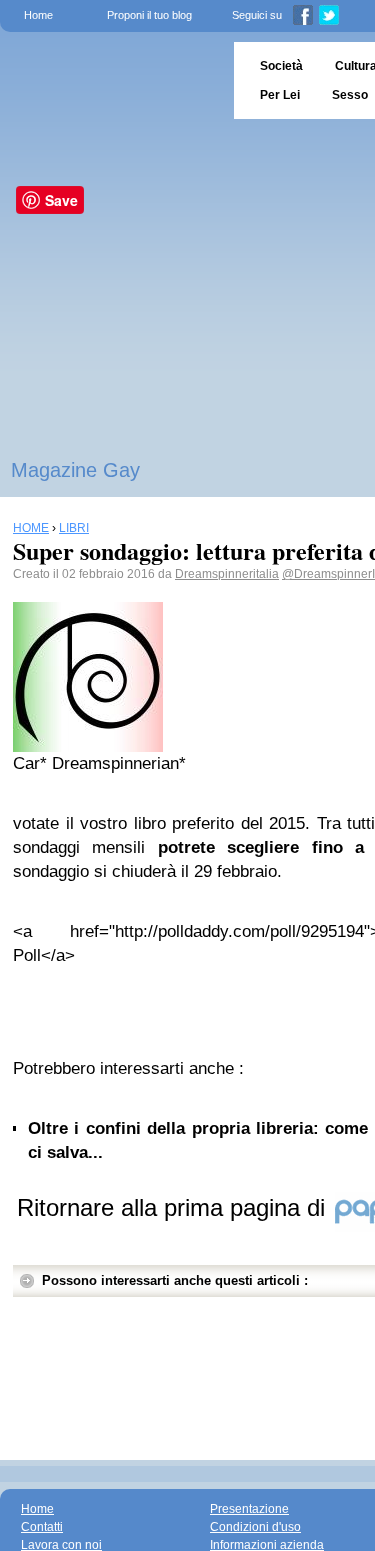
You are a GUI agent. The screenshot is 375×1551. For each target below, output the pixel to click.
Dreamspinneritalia (227, 574)
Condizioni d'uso (255, 1527)
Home (38, 15)
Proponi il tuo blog (149, 15)
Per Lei (280, 95)
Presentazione (249, 1509)
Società (281, 66)
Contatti (42, 1527)
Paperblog (110, 80)
